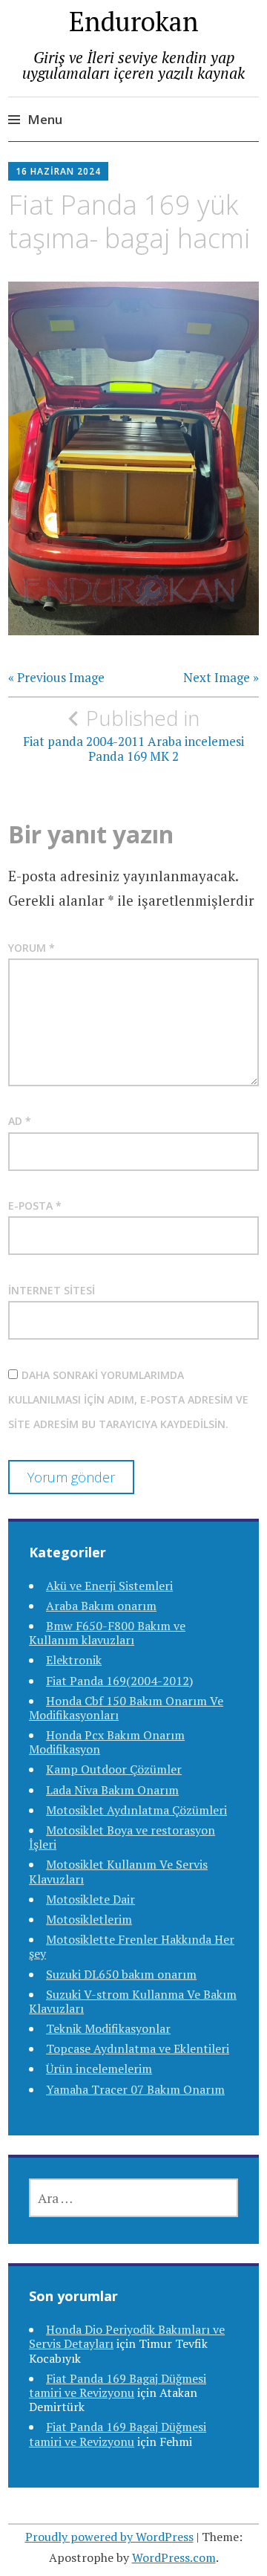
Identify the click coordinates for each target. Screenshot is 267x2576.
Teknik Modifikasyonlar (108, 2028)
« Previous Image (56, 678)
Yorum (32, 948)
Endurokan (134, 21)
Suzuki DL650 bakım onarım (121, 1974)
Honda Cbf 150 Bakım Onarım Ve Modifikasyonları (126, 1708)
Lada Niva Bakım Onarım (112, 1790)
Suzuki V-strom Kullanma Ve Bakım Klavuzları (133, 2001)
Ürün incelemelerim (99, 2069)
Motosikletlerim (89, 1919)
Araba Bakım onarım (101, 1606)
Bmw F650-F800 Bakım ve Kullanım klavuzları (107, 1633)
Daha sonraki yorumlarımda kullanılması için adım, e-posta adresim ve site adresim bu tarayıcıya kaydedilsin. (128, 1400)
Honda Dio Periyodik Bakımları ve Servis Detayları (127, 2336)
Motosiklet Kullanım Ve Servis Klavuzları (118, 1871)
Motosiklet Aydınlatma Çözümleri (136, 1810)
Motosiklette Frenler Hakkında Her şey (132, 1946)
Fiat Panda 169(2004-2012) (119, 1681)
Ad (20, 1121)
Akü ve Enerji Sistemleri (109, 1586)
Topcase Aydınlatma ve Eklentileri (138, 2048)
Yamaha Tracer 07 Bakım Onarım (135, 2089)
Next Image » (221, 678)
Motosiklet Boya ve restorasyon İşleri (122, 1837)
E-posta (35, 1206)
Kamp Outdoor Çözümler (114, 1769)
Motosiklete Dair (90, 1899)
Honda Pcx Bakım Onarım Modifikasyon (107, 1742)
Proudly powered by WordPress (109, 2537)
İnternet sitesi (52, 1290)
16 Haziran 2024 (58, 171)
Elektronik (74, 1660)
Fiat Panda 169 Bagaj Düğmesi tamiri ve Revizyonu (118, 2385)
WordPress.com (174, 2557)
